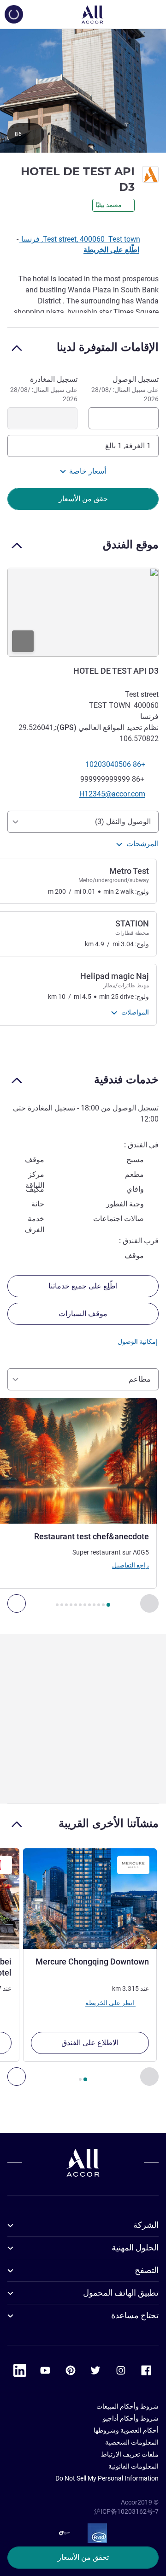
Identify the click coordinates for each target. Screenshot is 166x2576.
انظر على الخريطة (110, 2003)
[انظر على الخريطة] (83, 612)
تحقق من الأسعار (83, 2557)
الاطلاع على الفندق (90, 2043)
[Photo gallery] (83, 90)
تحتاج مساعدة (135, 2315)
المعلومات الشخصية (132, 2442)
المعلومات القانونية (133, 2466)
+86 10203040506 (115, 764)
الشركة (146, 2225)
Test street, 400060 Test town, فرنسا (80, 239)
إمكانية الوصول (138, 1341)
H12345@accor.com (112, 794)
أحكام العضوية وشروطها (126, 2430)
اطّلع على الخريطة (111, 250)
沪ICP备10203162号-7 (126, 2511)
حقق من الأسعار (83, 499)
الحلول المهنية (135, 2247)
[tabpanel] (83, 939)
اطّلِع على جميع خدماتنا (83, 1286)
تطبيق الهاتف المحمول (121, 2293)
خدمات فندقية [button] (126, 1079)
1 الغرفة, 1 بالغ (128, 446)
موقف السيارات (83, 1314)
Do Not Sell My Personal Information (107, 2478)
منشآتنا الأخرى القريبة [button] (109, 1823)
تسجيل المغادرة (44, 389)
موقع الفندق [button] (131, 544)
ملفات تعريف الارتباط (130, 2454)
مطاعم (140, 1379)
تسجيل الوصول (125, 389)
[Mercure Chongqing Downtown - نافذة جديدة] (90, 1899)
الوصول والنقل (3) (123, 822)
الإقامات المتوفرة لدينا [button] (108, 347)
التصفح (147, 2270)
